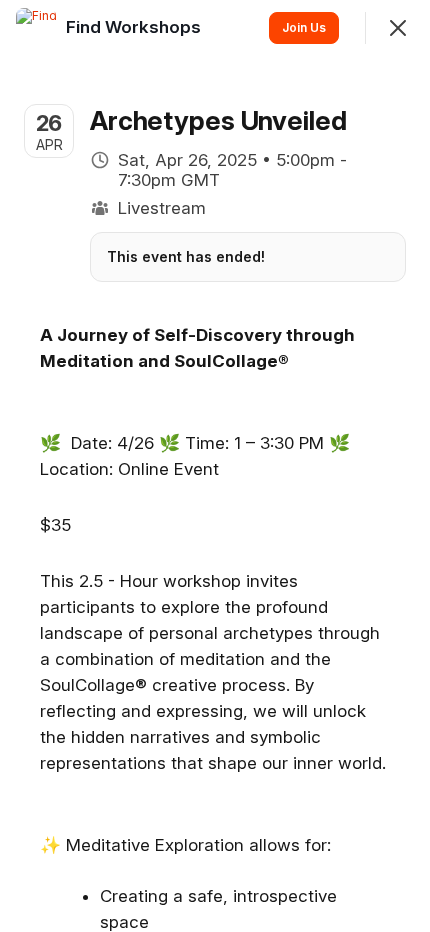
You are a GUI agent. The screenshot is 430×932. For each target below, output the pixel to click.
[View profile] (36, 28)
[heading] (135, 27)
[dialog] (215, 466)
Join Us (304, 27)
